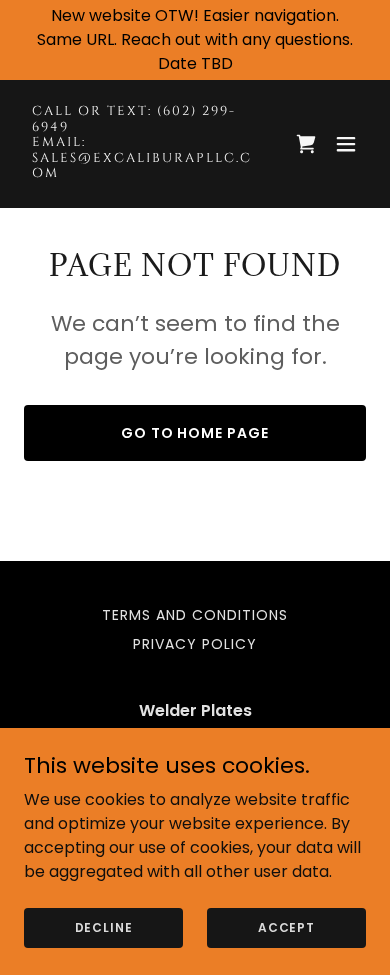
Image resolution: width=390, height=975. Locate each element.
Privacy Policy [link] (195, 644)
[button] (346, 144)
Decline (104, 926)
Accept (286, 926)
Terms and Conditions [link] (195, 615)
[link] (143, 171)
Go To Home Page (195, 433)
